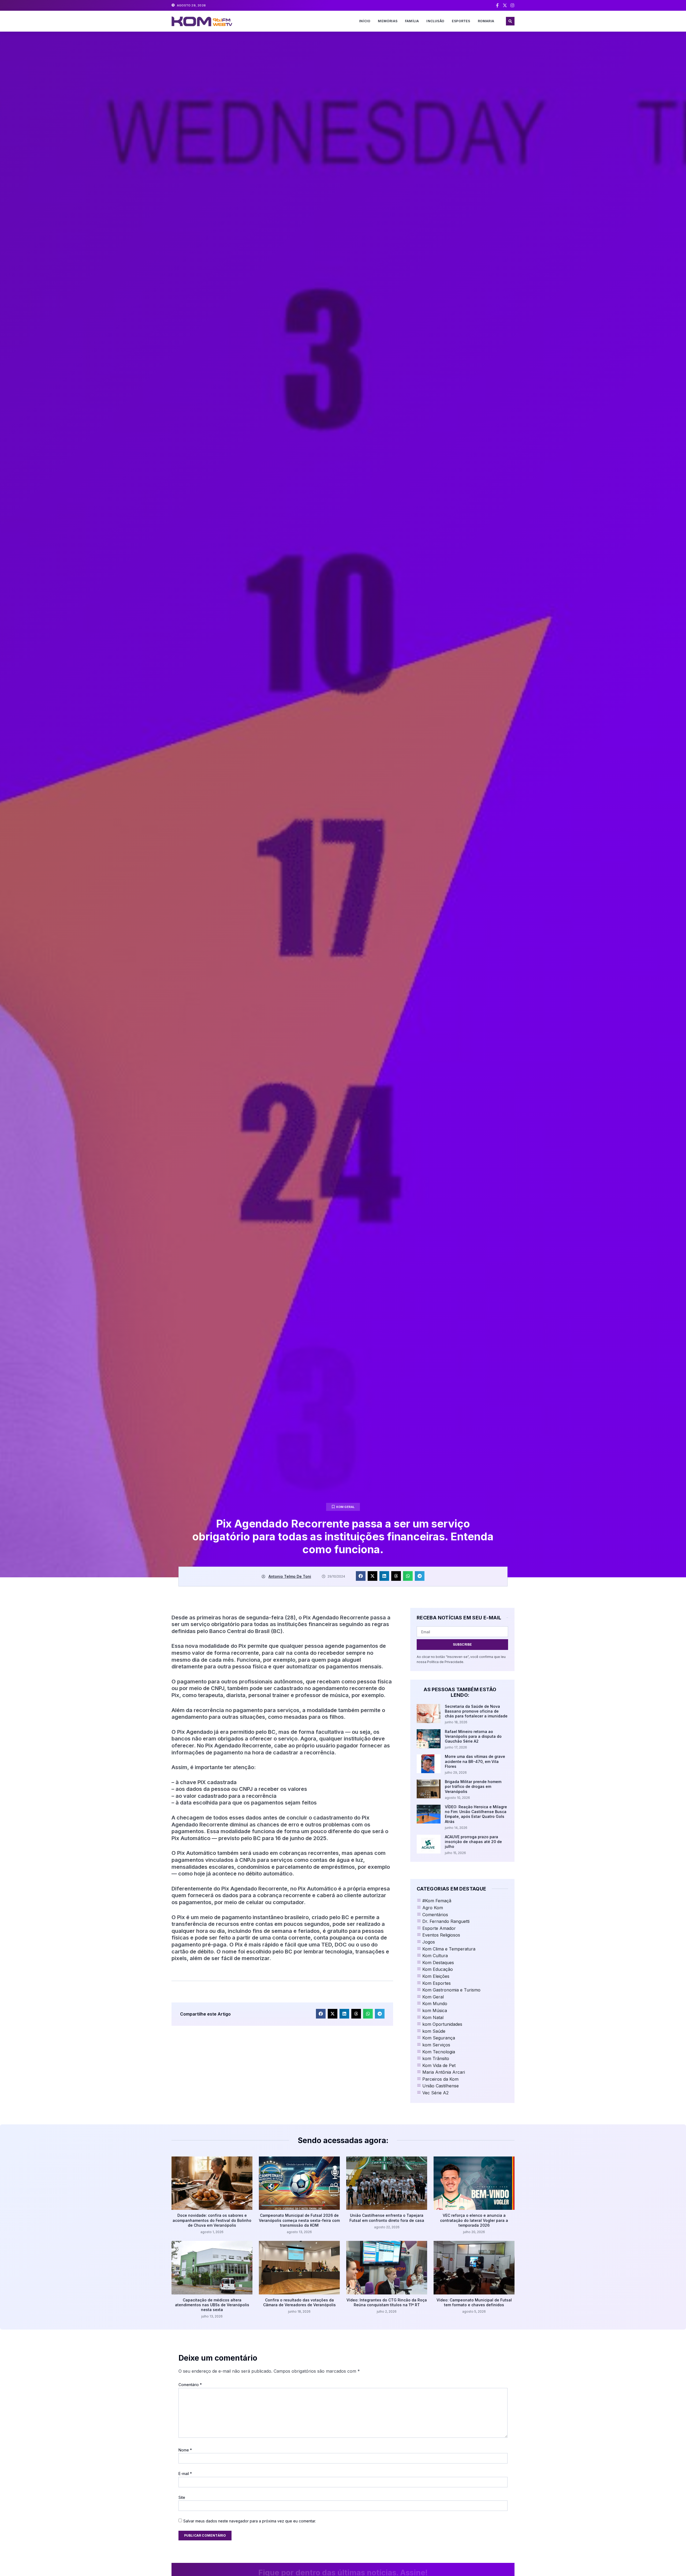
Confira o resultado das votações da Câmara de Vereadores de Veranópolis (299, 2302)
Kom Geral (346, 1507)
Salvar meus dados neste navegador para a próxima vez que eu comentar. (250, 2521)
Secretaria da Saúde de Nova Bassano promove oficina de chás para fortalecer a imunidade (476, 1711)
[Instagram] (512, 5)
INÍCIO (365, 21)
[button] (510, 21)
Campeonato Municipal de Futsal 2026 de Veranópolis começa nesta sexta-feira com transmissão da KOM (299, 2220)
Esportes (461, 21)
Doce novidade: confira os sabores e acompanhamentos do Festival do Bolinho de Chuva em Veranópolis (212, 2220)
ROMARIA (486, 21)
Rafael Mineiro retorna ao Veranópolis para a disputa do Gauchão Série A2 (473, 1736)
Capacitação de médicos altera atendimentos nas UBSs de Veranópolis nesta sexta (212, 2305)
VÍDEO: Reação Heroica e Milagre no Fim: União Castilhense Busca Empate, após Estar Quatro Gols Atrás (476, 1814)
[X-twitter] (505, 5)
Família (412, 21)
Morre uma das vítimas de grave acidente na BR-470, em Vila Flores (475, 1761)
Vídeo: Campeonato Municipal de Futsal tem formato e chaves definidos (474, 2302)
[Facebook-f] (497, 5)
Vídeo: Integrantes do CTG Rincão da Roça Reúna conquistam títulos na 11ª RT (387, 2302)
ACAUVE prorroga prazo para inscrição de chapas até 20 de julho (473, 1842)
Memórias (388, 21)
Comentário (190, 2385)
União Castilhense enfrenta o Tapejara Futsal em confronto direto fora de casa (387, 2218)
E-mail (185, 2474)
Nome (185, 2450)
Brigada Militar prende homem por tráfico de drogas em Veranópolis (473, 1786)
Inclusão (435, 21)
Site (182, 2497)
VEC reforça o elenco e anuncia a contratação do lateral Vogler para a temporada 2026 (474, 2220)
